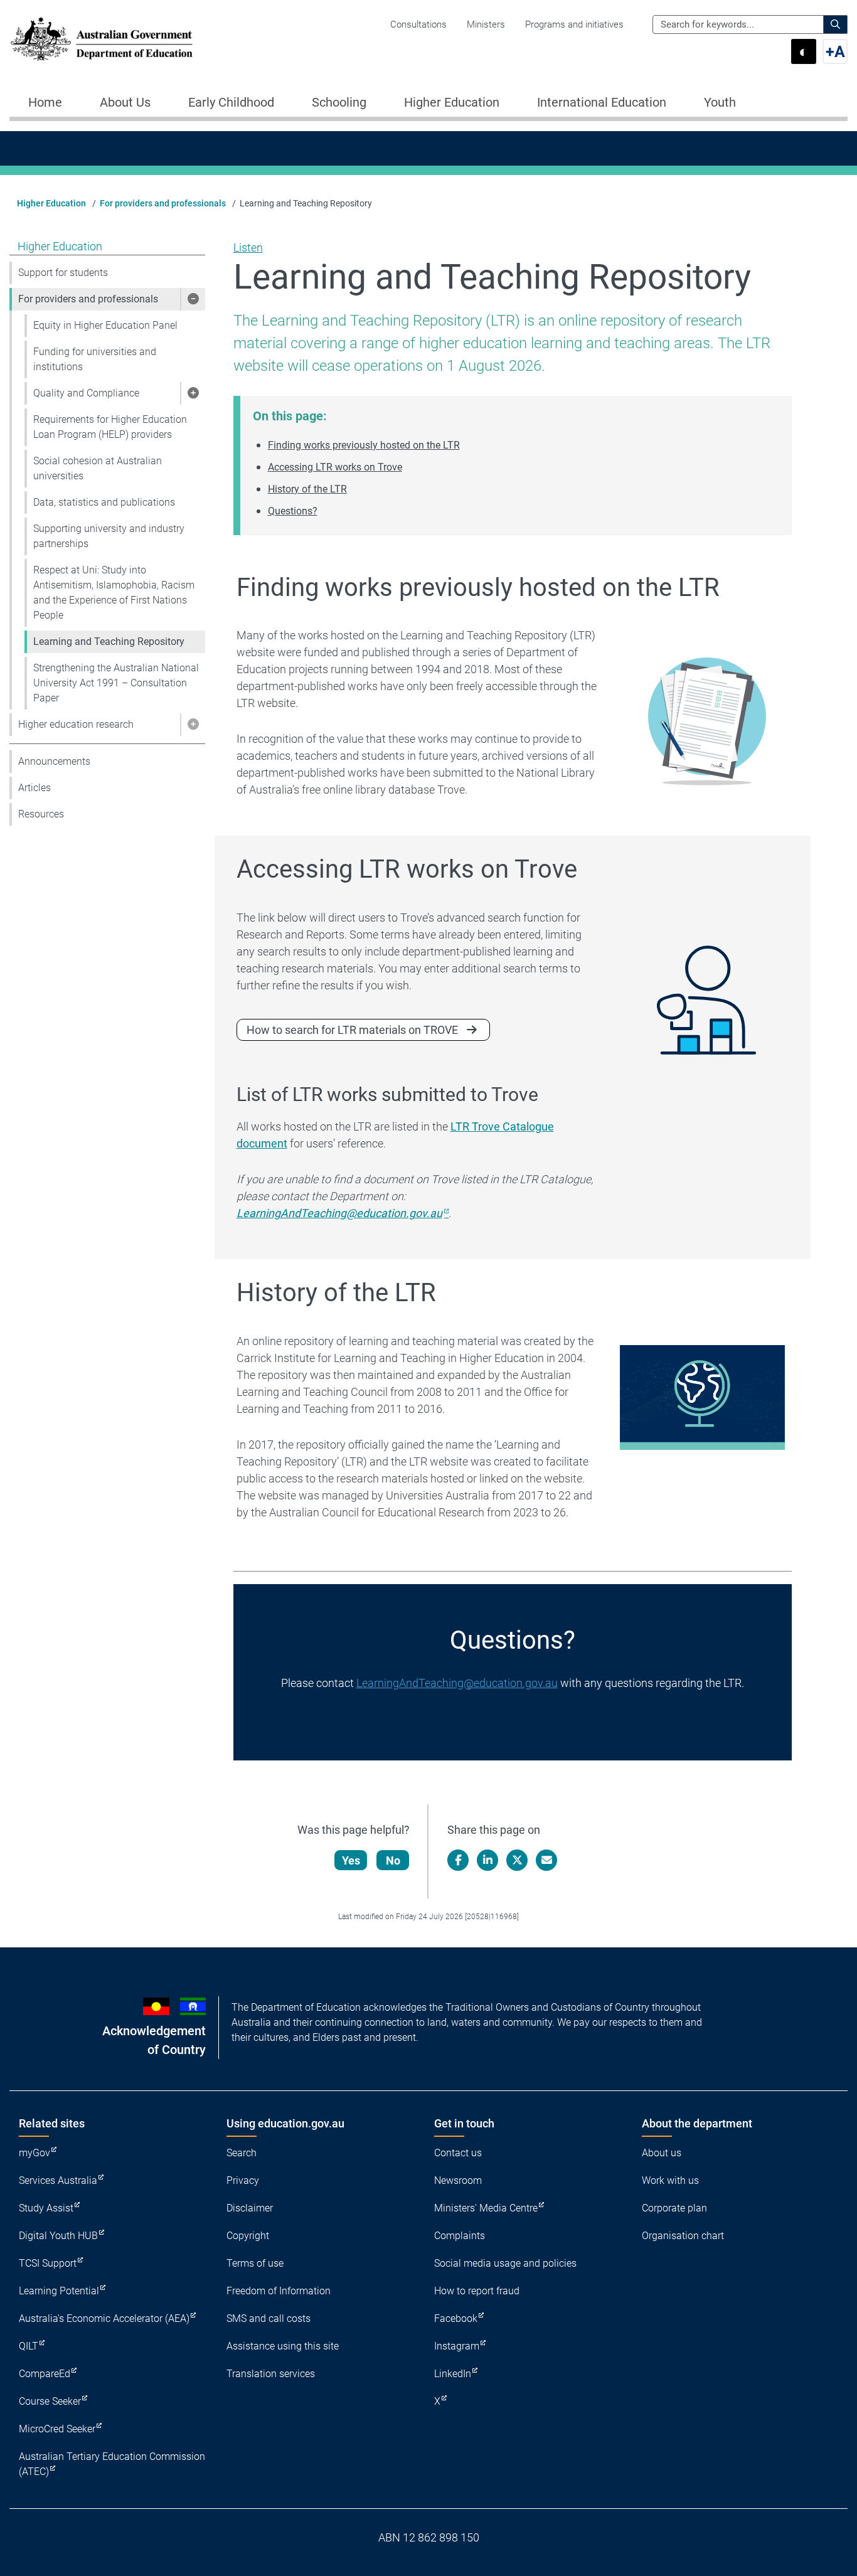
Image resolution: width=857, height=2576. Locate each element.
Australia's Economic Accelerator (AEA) (104, 2318)
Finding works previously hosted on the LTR (364, 445)
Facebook (456, 2318)
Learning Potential (59, 2291)
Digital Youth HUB (58, 2236)
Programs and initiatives (574, 24)
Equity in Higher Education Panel (105, 325)
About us (662, 2153)
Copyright (248, 2236)
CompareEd (45, 2374)
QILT (29, 2346)
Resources (41, 814)
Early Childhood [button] (231, 102)
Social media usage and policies (505, 2263)
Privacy (243, 2180)
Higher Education (51, 203)
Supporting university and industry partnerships (109, 536)
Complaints (460, 2236)
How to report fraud (477, 2291)
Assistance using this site (283, 2346)
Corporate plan (674, 2208)
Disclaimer (250, 2208)
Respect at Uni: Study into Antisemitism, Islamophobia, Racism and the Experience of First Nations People (114, 593)
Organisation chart (683, 2236)
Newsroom (458, 2180)
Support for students (63, 273)
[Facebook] (458, 1860)
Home (45, 102)
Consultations (418, 24)
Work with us (670, 2180)
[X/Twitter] (517, 1860)
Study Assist (46, 2208)
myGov (35, 2153)
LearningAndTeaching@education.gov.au (457, 1683)
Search (242, 2153)
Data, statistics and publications (104, 502)
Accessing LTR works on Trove (335, 467)
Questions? (293, 511)
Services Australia (58, 2180)
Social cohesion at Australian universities (98, 468)
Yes (351, 1860)
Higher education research (76, 724)
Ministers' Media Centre (486, 2208)
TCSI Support (48, 2263)
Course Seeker (50, 2401)
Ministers (486, 24)
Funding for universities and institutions (95, 359)
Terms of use (255, 2263)
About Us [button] (125, 102)
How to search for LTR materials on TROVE (352, 1030)
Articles (35, 788)
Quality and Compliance (86, 393)
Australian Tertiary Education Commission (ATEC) (112, 2464)
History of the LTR (307, 489)
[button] (193, 299)
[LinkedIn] (487, 1860)
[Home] (102, 39)
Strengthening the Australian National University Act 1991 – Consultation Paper (116, 683)
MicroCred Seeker (57, 2429)
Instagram (457, 2346)
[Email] (546, 1860)
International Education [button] (602, 102)
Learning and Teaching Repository (109, 641)
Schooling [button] (339, 102)
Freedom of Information (279, 2291)
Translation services (271, 2374)
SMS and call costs (269, 2318)
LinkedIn (453, 2374)
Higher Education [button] (452, 102)
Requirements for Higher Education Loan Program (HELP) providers (110, 427)
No (393, 1860)
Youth (720, 102)
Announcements (54, 761)
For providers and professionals (163, 203)
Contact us (458, 2153)
